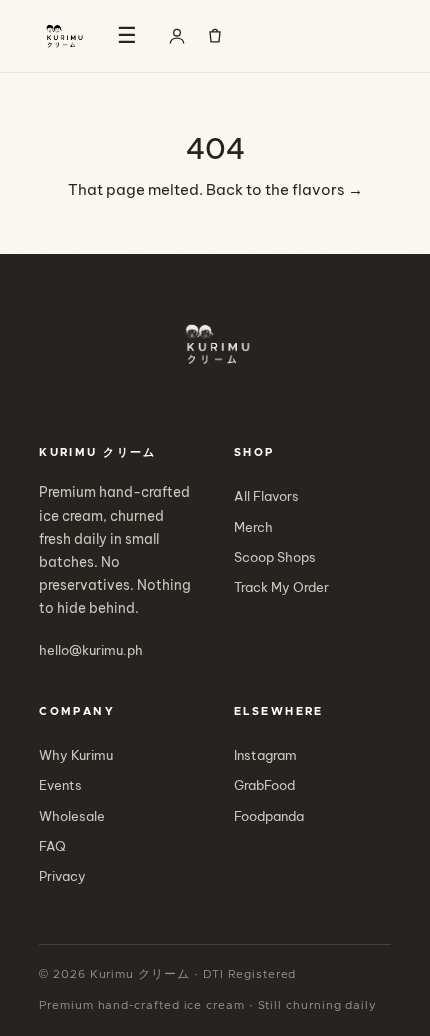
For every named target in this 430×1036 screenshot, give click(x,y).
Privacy (62, 876)
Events (60, 785)
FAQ (52, 846)
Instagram (265, 755)
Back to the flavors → (284, 189)
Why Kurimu (76, 755)
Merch (253, 527)
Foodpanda (269, 816)
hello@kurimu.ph (91, 650)
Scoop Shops (275, 557)
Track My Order (281, 587)
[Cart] (215, 36)
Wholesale (72, 816)
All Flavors (266, 496)
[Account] (177, 36)
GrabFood (264, 785)
